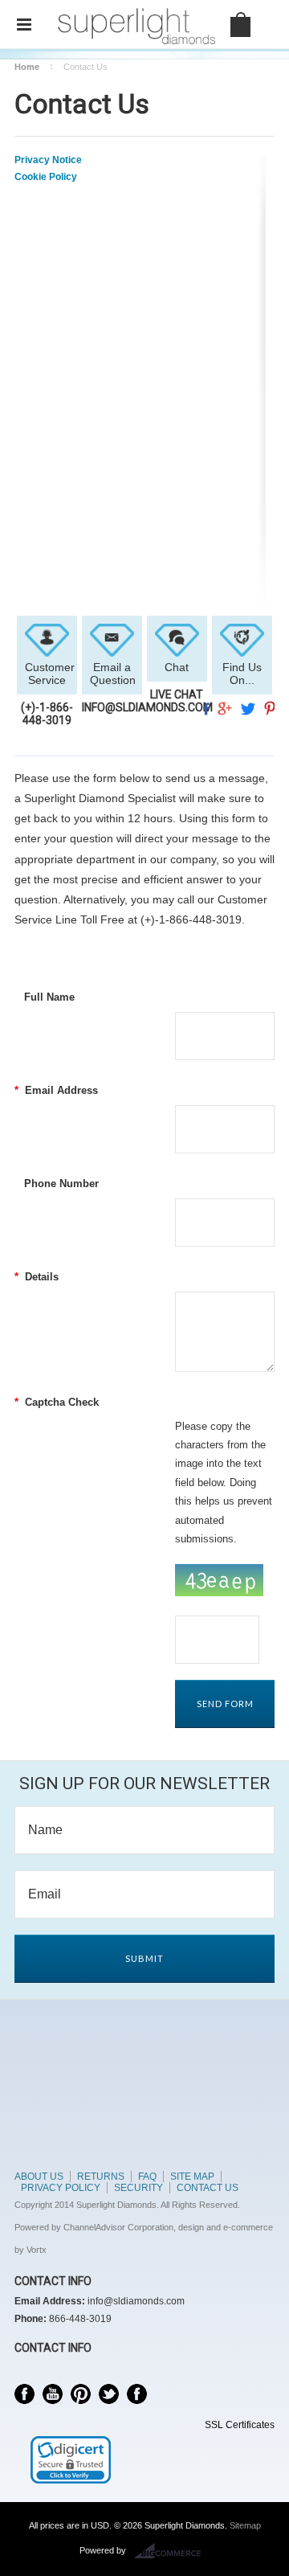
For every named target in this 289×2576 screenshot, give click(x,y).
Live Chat (177, 694)
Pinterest (81, 2394)
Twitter (109, 2394)
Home (27, 67)
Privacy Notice (48, 160)
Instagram (137, 2394)
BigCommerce (172, 2551)
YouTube (53, 2394)
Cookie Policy (46, 177)
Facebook (24, 2394)
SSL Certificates (240, 2425)
